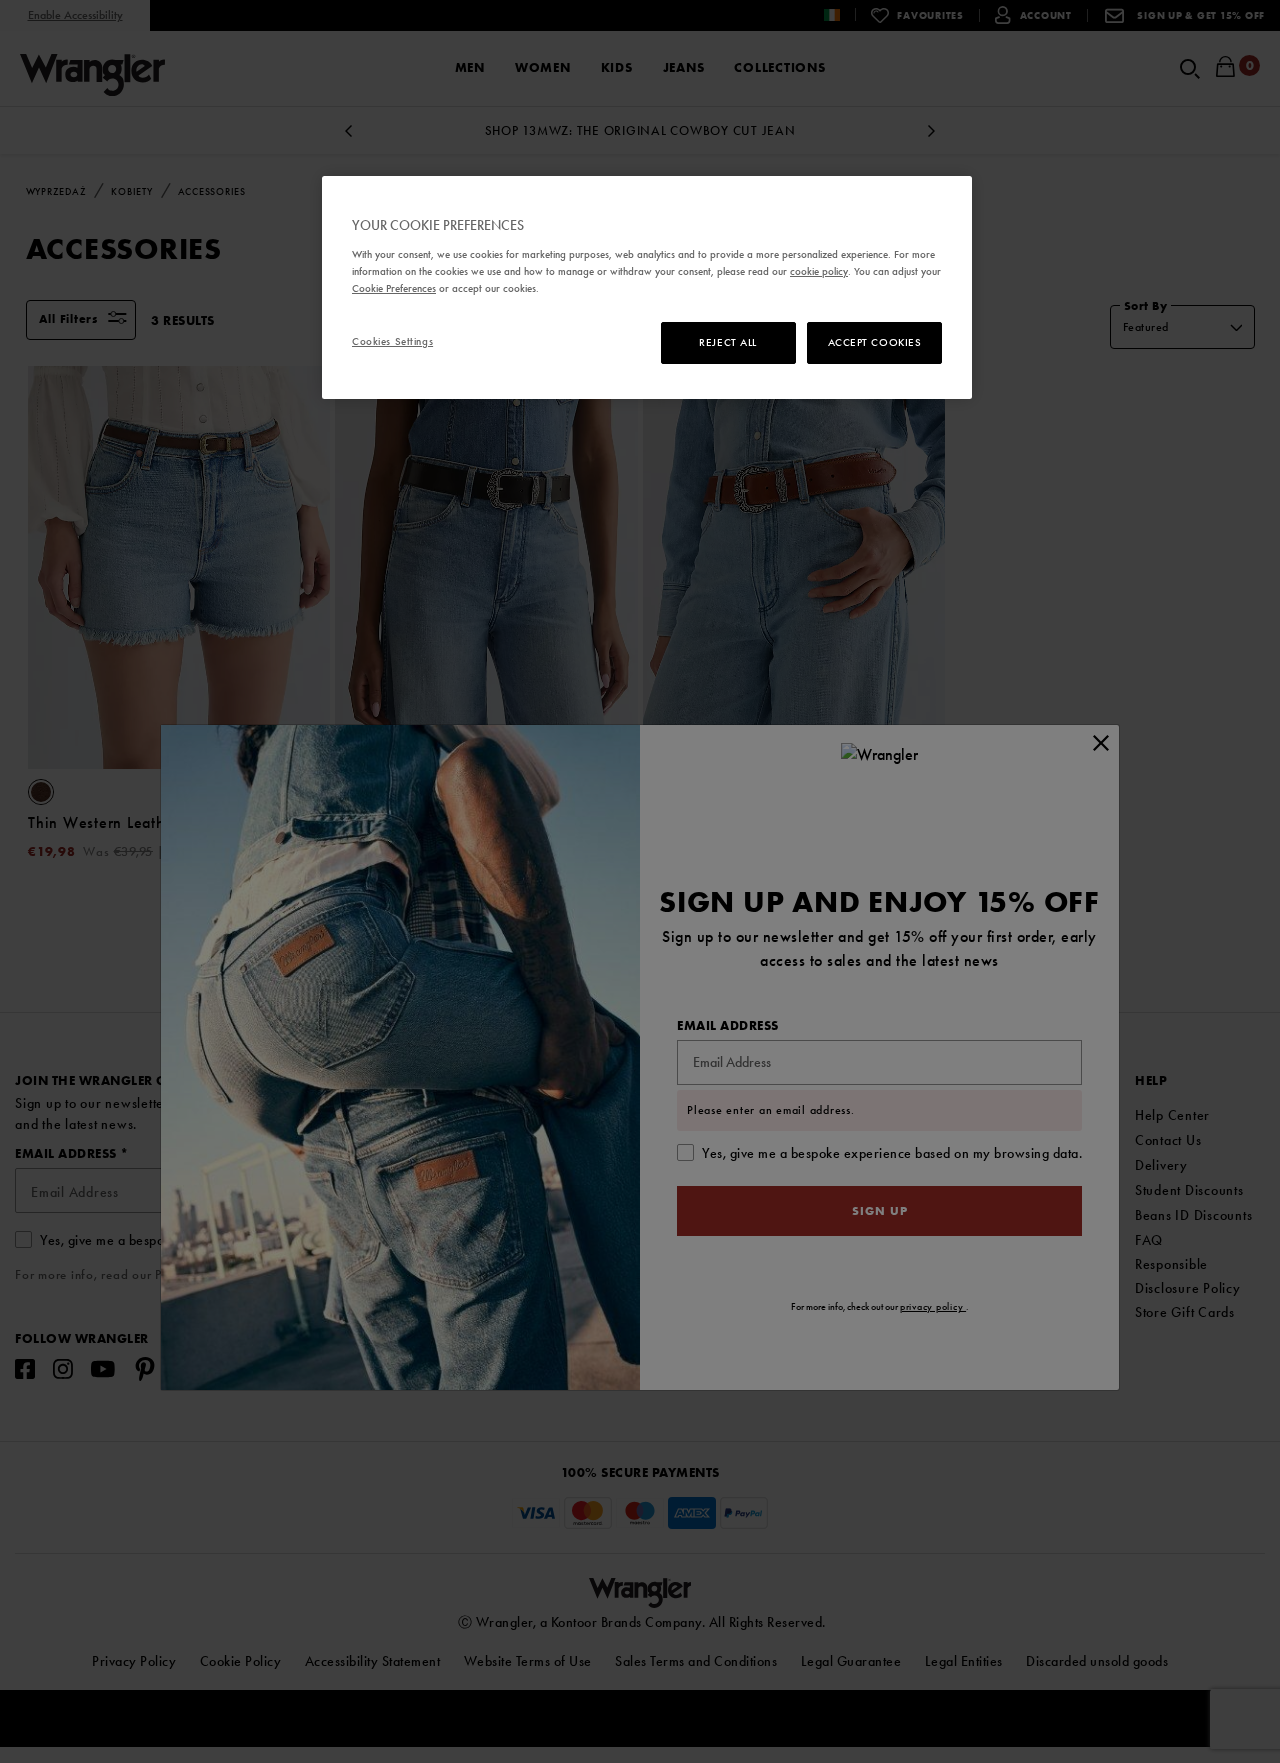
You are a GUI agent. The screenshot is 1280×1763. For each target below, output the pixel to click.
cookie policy (819, 271)
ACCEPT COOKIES (875, 342)
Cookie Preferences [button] (394, 288)
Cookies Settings (392, 341)
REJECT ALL (728, 342)
